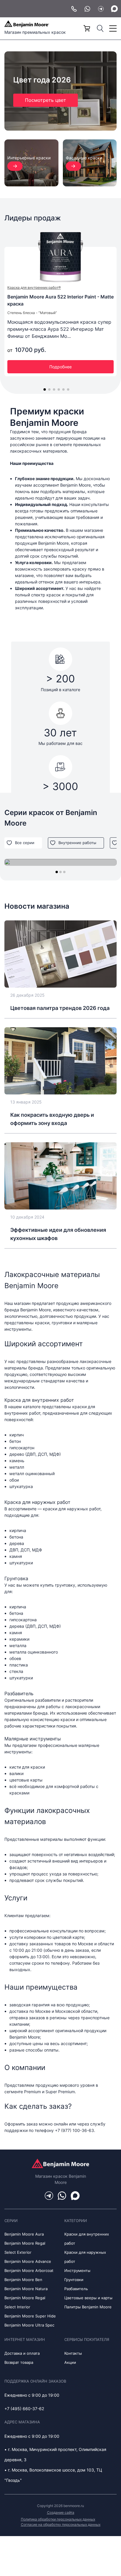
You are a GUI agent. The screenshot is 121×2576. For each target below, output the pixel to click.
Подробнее (60, 367)
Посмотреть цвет (46, 100)
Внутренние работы (77, 843)
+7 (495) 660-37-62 (24, 2409)
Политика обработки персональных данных (58, 2519)
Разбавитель (19, 1693)
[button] (45, 389)
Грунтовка (16, 1578)
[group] (60, 862)
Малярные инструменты (33, 1739)
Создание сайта (61, 2512)
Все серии (25, 843)
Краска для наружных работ (37, 1502)
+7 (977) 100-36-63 (74, 2130)
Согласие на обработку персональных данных (61, 2524)
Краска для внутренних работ (39, 1400)
